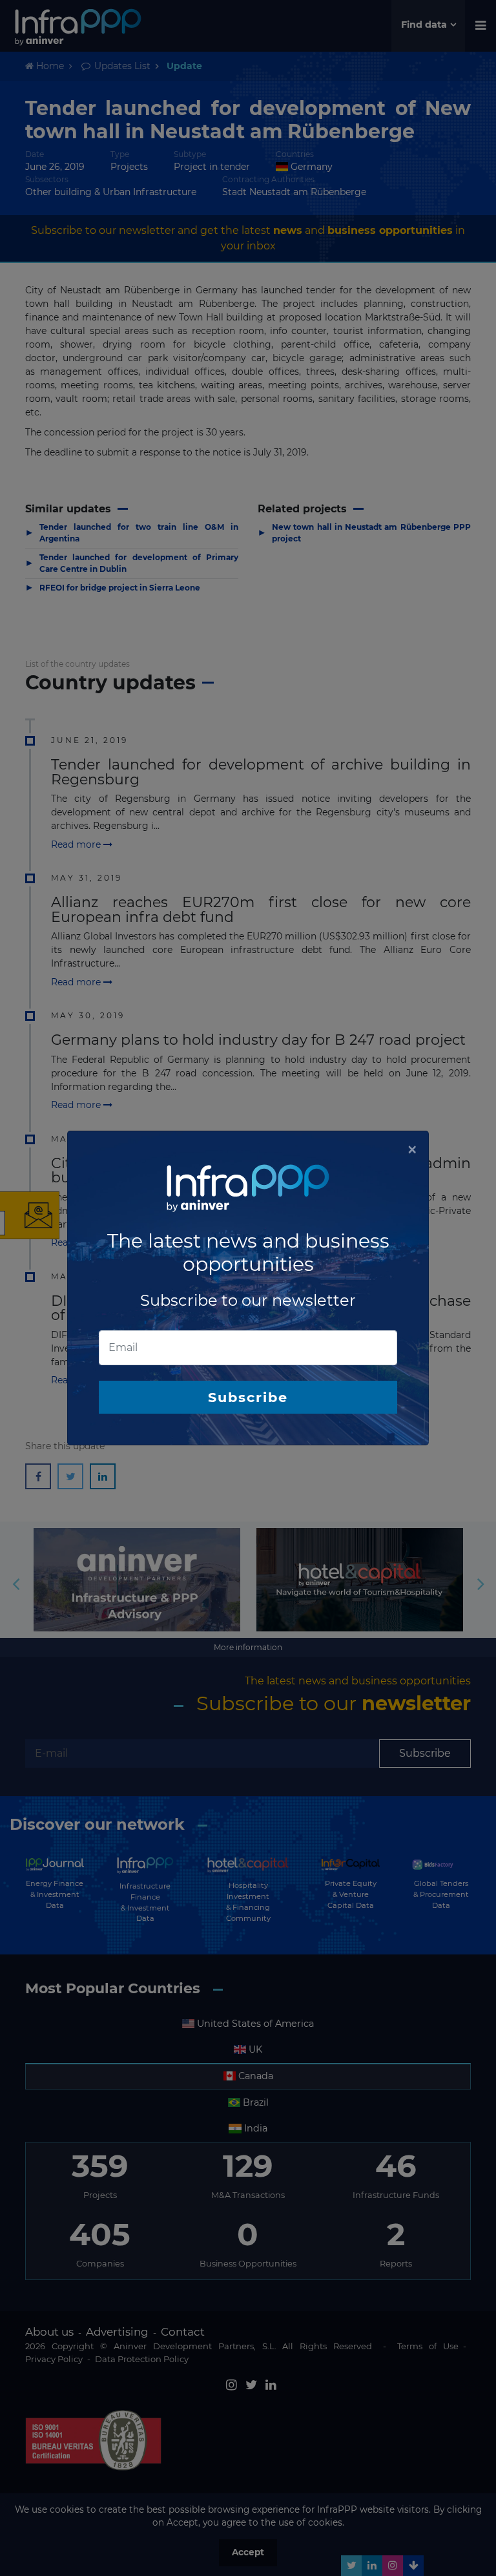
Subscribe (248, 1397)
